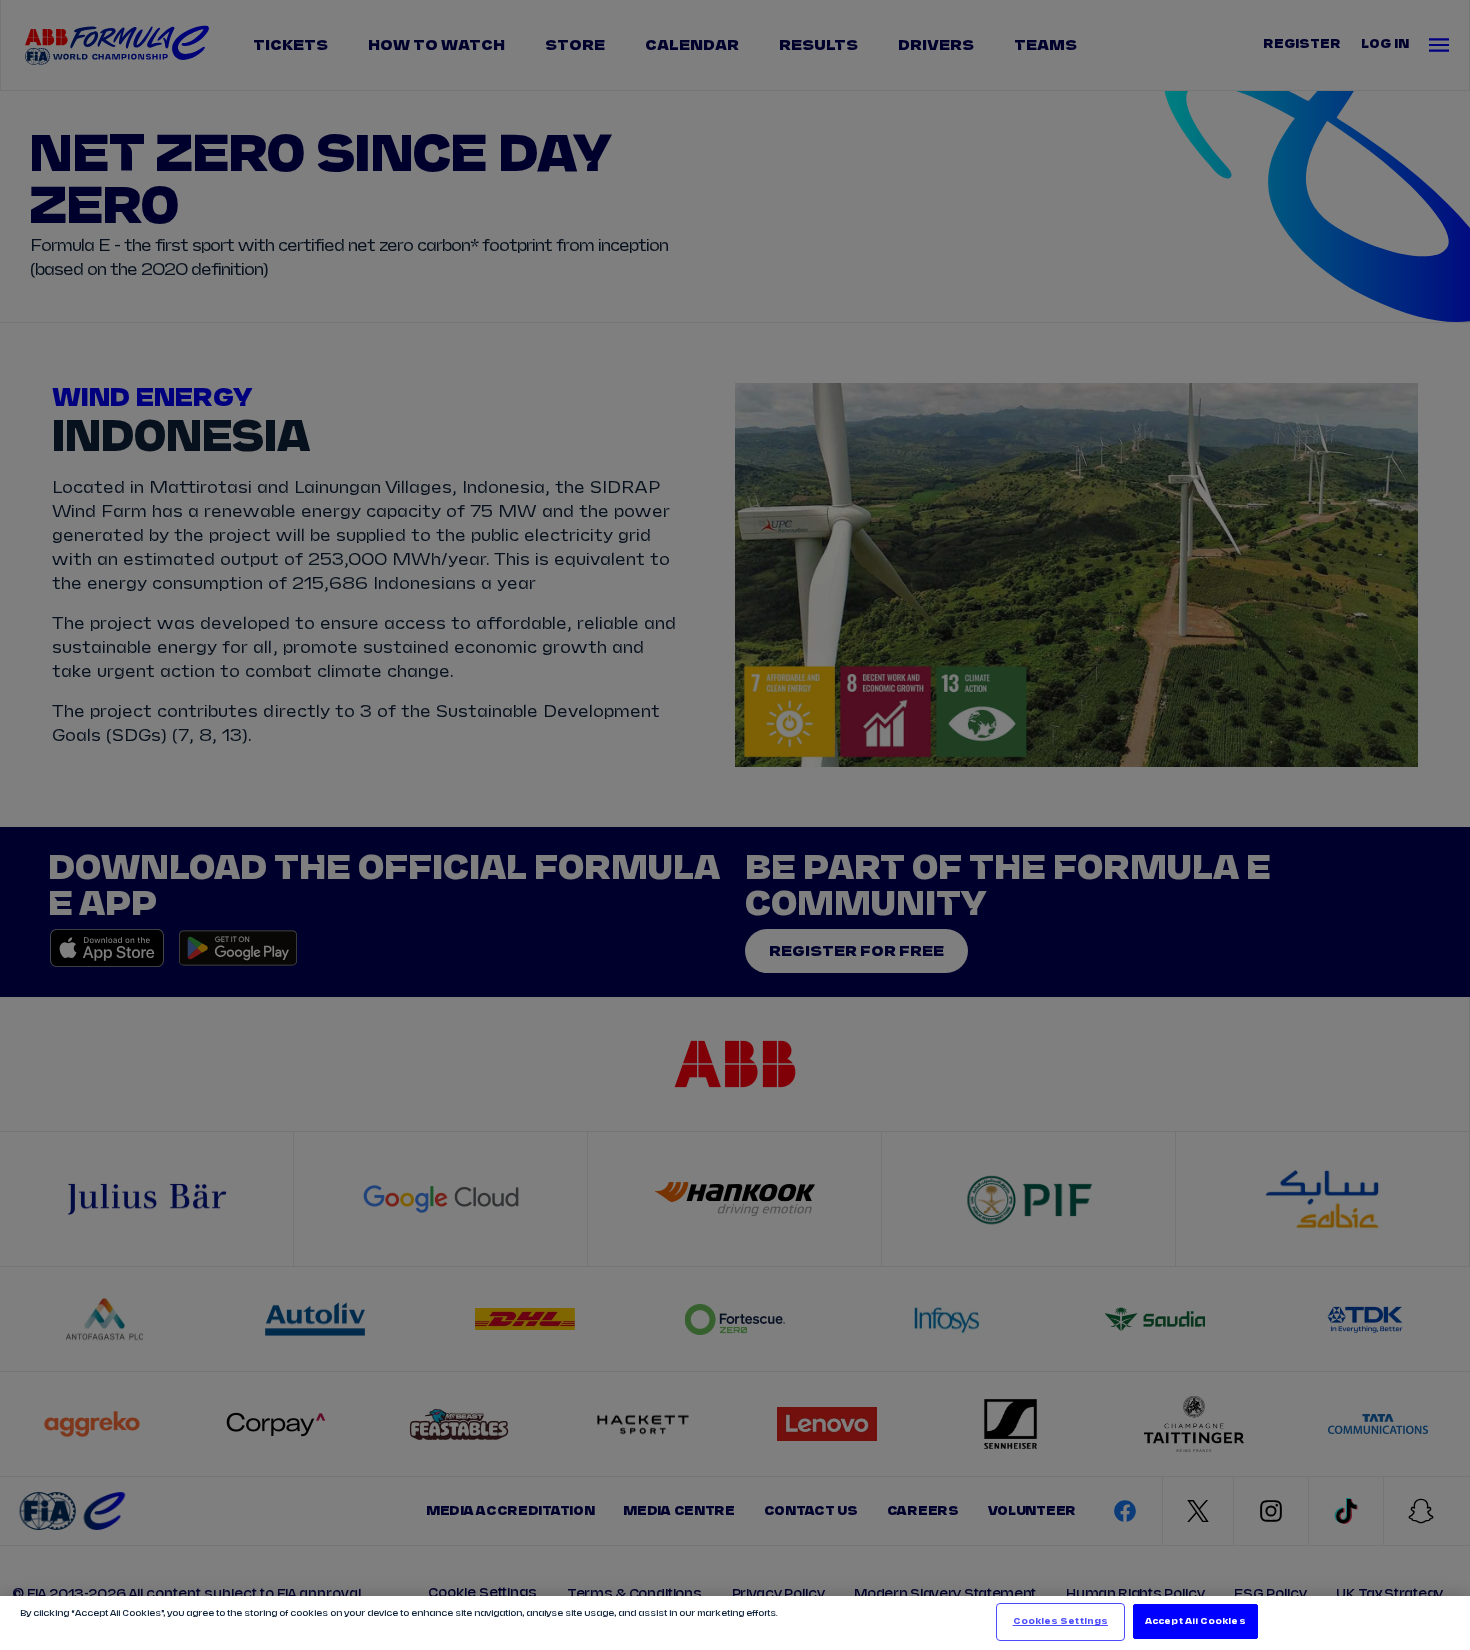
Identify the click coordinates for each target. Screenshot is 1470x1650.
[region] (735, 1623)
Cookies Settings (1060, 1621)
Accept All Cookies (1195, 1621)
